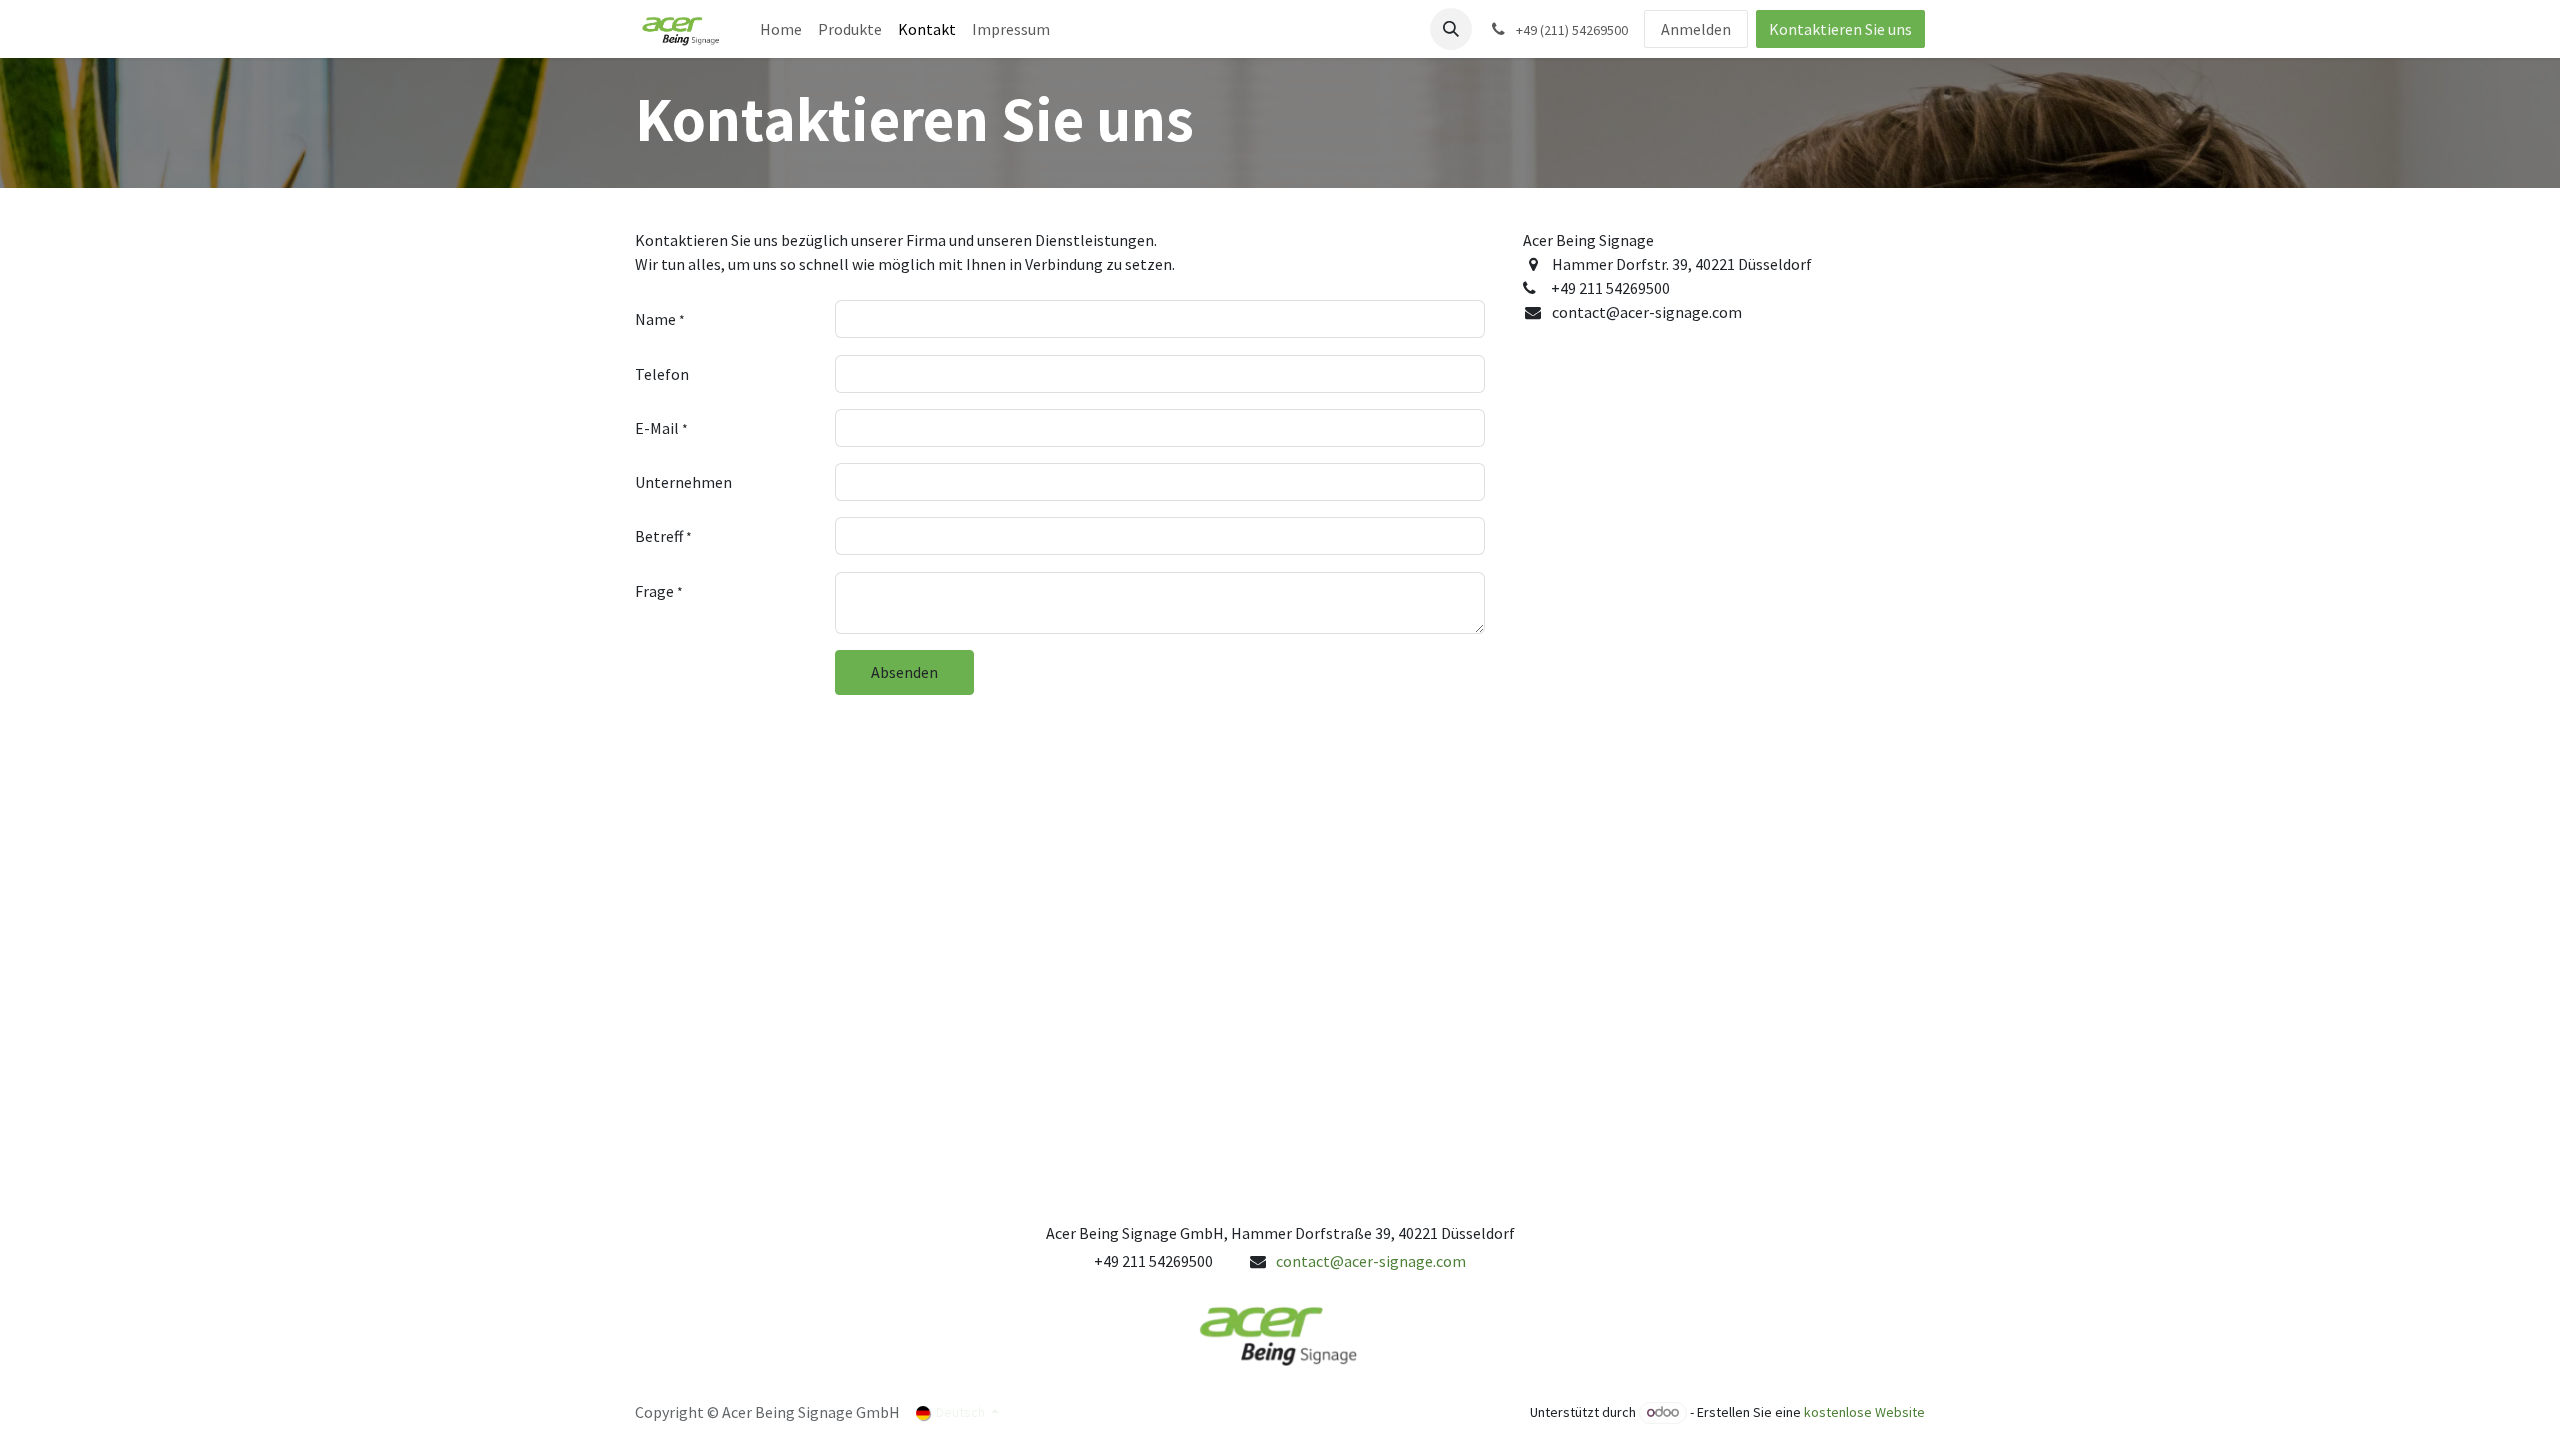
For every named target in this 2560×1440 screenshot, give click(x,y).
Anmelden (1696, 29)
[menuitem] (781, 29)
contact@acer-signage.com (1371, 1261)
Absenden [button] (904, 672)
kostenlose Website (1864, 1412)
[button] (1451, 29)
